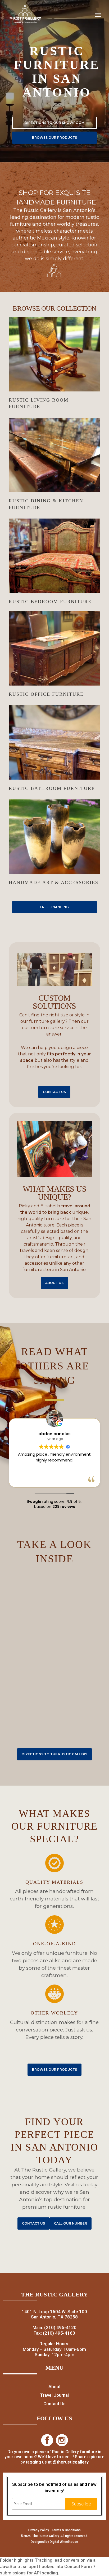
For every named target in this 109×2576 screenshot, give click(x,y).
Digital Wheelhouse (64, 2542)
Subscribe (81, 2504)
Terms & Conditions (66, 2530)
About (54, 2387)
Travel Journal (54, 2395)
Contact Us (54, 2404)
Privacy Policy (39, 2530)
